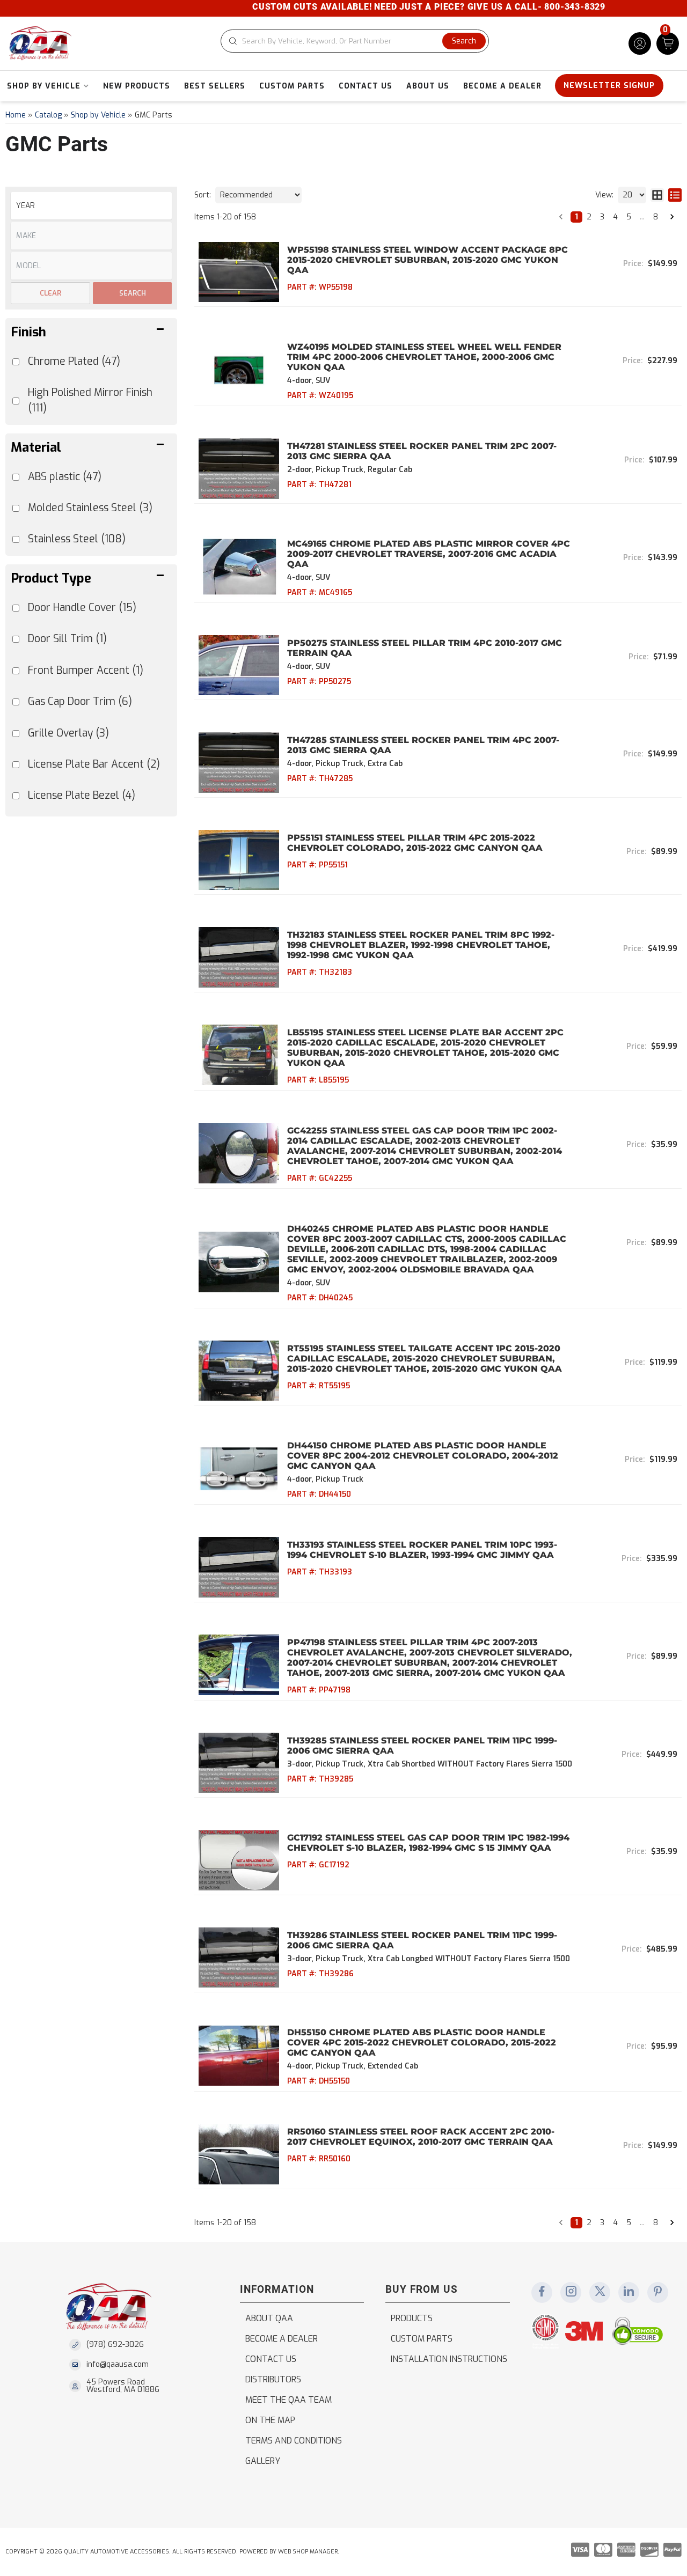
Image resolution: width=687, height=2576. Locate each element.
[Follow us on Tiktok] (629, 2292)
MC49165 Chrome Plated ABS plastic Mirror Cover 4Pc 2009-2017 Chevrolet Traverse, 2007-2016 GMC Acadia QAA (429, 554)
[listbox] (91, 206)
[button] (355, 41)
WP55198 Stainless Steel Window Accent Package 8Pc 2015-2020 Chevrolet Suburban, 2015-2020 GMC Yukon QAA (427, 260)
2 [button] (589, 217)
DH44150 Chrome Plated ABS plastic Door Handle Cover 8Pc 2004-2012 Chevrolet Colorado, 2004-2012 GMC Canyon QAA (423, 1456)
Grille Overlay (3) (68, 733)
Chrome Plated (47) (74, 361)
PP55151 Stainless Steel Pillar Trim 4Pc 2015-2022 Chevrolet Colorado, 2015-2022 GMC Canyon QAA (415, 843)
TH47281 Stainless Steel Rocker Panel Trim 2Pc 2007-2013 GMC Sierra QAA (422, 451)
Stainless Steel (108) (77, 539)
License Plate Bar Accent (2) (94, 764)
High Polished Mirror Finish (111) (90, 400)
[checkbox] (16, 608)
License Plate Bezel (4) (82, 795)
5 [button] (629, 217)
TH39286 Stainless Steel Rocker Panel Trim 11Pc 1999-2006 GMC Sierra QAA (422, 1940)
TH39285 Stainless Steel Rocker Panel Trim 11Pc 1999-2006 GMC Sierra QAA (422, 1746)
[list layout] (675, 195)
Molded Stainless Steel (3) (90, 508)
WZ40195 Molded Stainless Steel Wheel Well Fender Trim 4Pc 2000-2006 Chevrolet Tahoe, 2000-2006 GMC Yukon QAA (424, 357)
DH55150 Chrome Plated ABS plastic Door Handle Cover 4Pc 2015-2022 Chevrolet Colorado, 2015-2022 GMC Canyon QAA (422, 2043)
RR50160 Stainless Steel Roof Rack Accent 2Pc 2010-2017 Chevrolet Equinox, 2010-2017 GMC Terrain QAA (421, 2137)
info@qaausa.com (118, 2365)
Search (133, 293)
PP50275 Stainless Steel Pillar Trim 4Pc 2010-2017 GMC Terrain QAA (425, 648)
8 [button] (656, 217)
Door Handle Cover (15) (82, 608)
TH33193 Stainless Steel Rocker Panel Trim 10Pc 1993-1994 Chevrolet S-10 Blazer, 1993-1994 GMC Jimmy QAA (422, 1550)
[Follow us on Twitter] (600, 2292)
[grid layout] (657, 195)
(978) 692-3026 (115, 2345)
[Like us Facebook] (542, 2292)
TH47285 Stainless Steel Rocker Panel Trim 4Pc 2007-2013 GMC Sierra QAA (423, 745)
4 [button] (615, 217)
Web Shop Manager (308, 2552)
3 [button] (602, 217)
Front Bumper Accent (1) (86, 670)
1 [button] (576, 217)
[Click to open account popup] (640, 43)
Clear (50, 293)
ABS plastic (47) (65, 477)
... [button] (642, 217)
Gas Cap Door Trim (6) (80, 701)
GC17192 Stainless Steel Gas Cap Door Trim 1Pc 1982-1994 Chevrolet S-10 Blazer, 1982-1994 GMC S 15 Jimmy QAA (428, 1843)
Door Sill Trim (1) (67, 639)
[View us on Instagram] (571, 2292)
